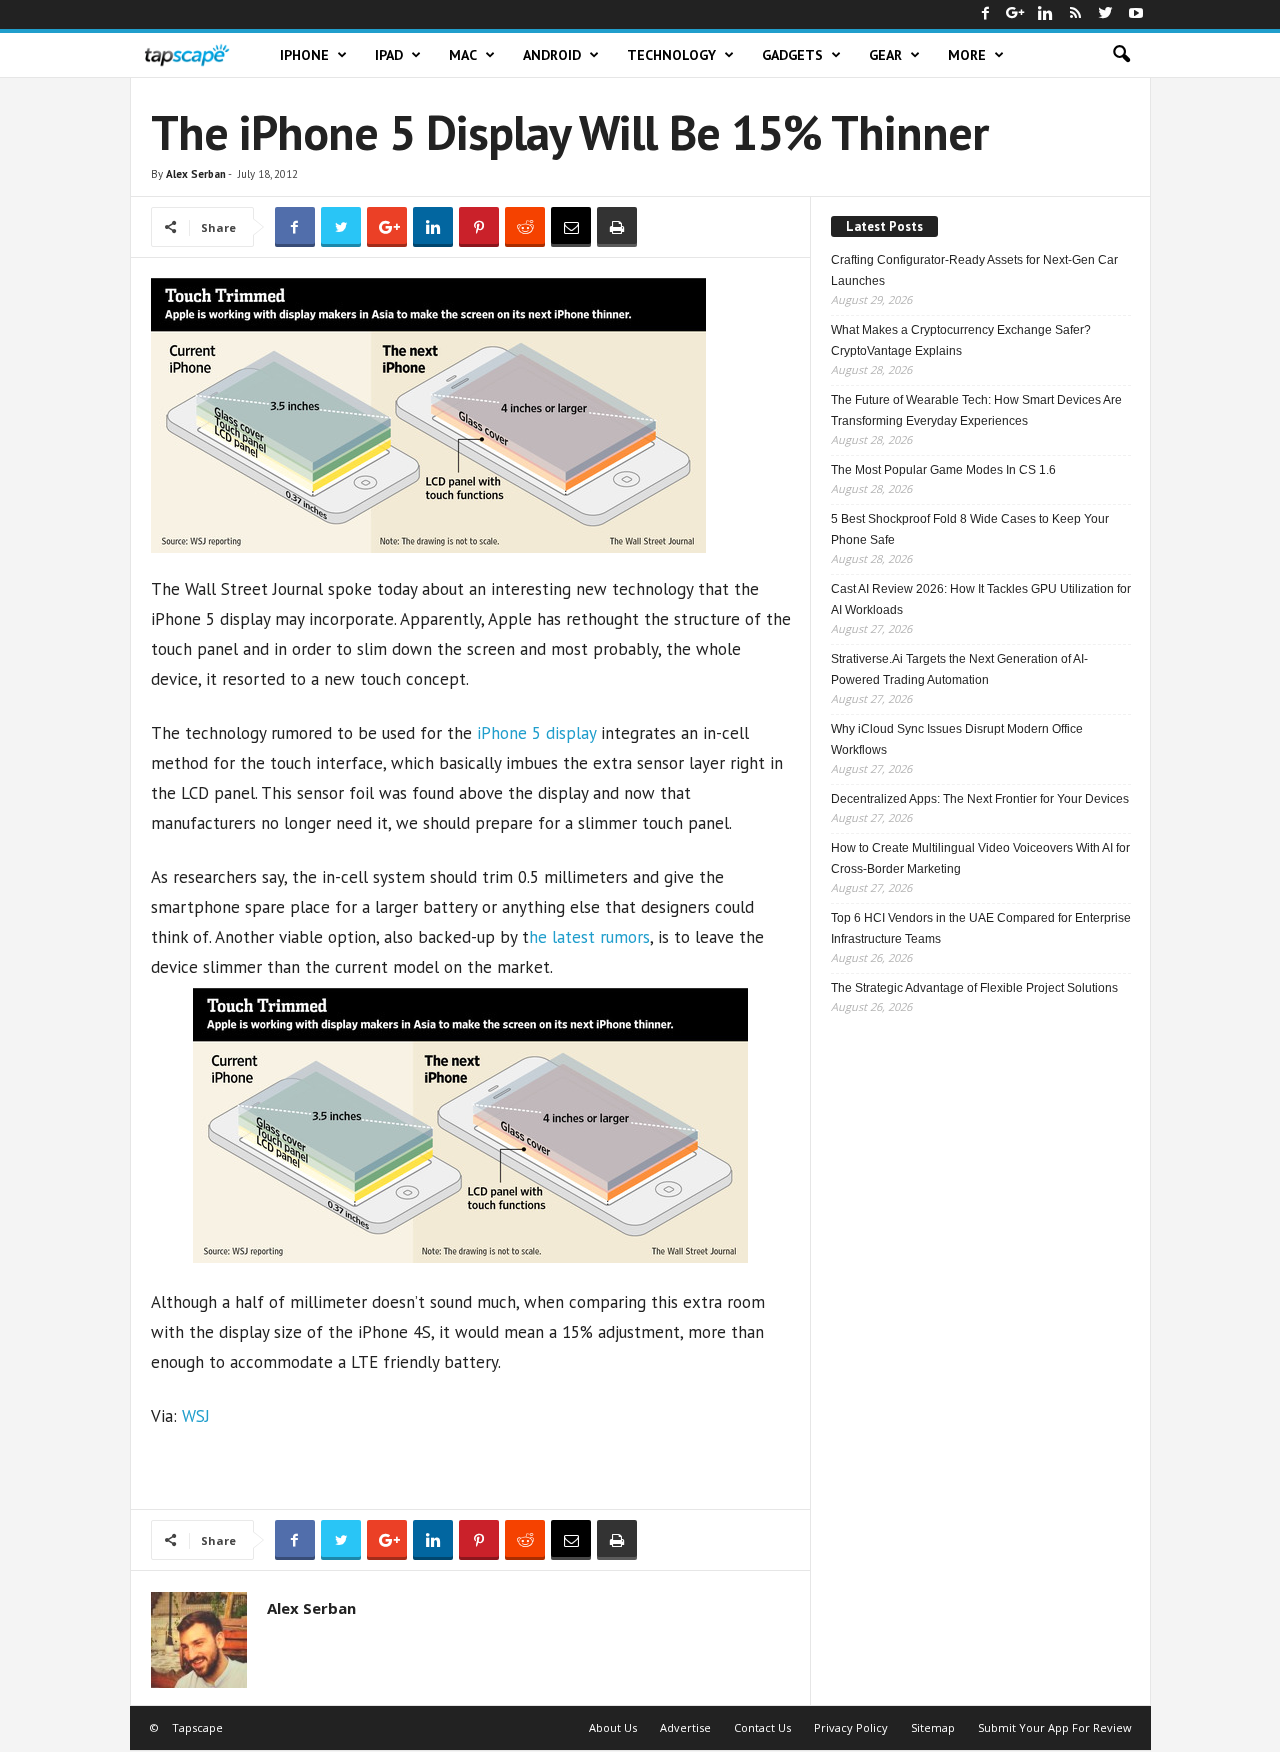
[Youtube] (1136, 14)
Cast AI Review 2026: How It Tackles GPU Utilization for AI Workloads (981, 599)
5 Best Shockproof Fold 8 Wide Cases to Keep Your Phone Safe (970, 529)
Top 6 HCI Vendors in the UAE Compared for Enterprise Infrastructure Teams (981, 928)
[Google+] (1016, 14)
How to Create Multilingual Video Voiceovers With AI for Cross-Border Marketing (980, 858)
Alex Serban (196, 174)
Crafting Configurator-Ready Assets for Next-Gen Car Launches (974, 270)
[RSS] (1076, 14)
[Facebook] (986, 14)
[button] (1121, 55)
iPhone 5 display (536, 733)
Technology (671, 55)
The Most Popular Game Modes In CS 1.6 (943, 470)
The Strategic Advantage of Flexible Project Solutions (974, 988)
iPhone (304, 55)
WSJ (196, 1416)
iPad (389, 55)
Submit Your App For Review (1055, 1727)
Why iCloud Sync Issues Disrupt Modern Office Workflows (957, 739)
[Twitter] (1106, 14)
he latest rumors (589, 937)
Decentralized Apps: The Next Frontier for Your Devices (980, 799)
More (967, 55)
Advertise (685, 1727)
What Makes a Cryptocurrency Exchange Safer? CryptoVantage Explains (961, 340)
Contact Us (762, 1727)
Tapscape (197, 1727)
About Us (613, 1727)
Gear (885, 55)
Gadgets (792, 55)
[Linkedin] (1046, 14)
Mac (463, 55)
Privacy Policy (851, 1727)
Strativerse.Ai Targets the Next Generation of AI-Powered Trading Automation (959, 669)
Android (552, 55)
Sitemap (933, 1727)
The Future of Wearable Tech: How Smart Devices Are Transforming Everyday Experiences (976, 410)
